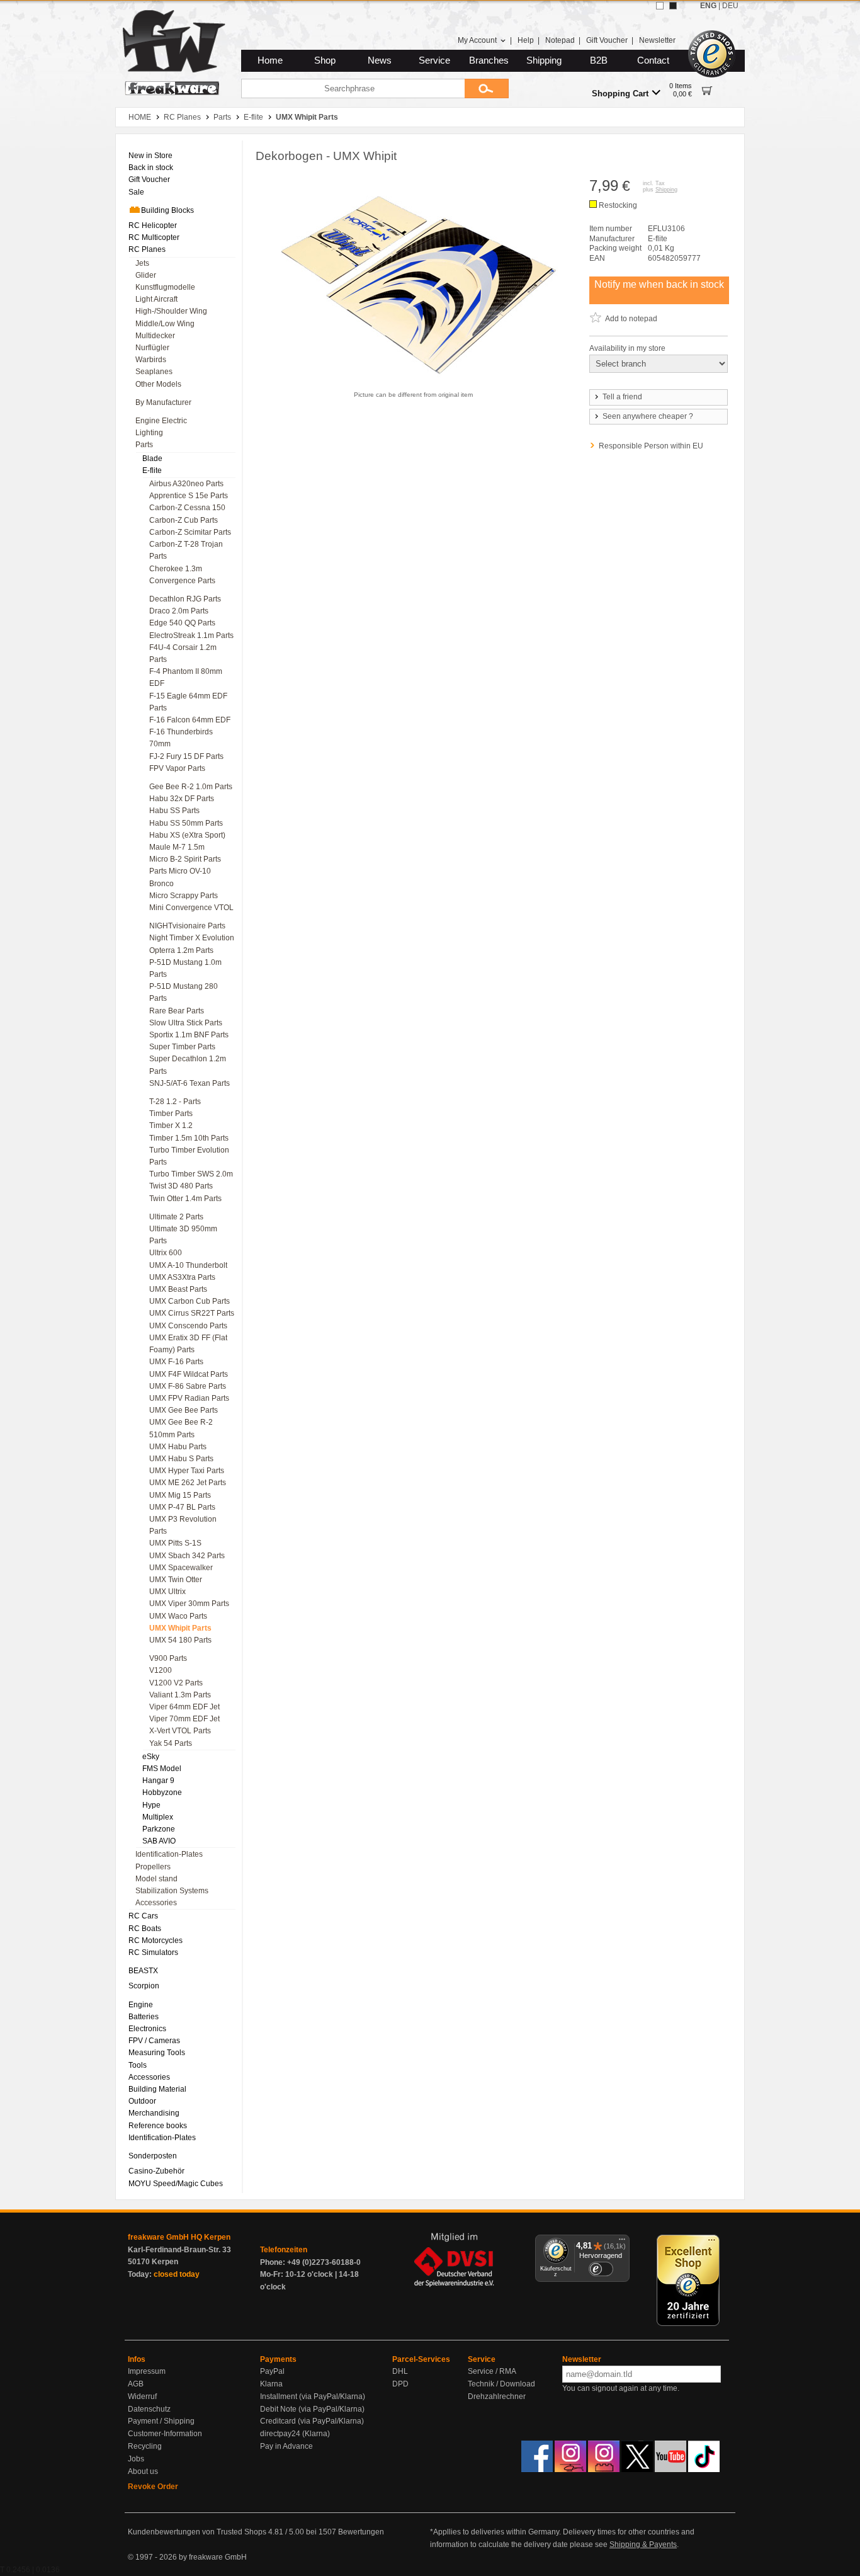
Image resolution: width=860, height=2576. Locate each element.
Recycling (145, 2446)
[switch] (601, 2269)
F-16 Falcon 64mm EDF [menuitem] (190, 720)
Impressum (147, 2371)
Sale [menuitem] (136, 192)
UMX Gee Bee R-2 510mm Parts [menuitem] (181, 1428)
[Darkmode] (673, 6)
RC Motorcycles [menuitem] (156, 1941)
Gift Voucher (607, 40)
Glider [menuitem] (146, 275)
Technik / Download (501, 2384)
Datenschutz (149, 2409)
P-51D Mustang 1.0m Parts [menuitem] (185, 968)
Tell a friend (622, 397)
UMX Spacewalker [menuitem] (181, 1568)
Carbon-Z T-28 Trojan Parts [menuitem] (186, 550)
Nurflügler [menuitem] (152, 348)
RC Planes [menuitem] (147, 249)
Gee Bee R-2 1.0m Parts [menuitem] (191, 787)
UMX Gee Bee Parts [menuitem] (184, 1410)
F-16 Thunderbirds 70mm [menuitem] (181, 738)
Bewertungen (361, 2532)
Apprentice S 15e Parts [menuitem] (189, 496)
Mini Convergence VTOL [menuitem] (191, 908)
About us (143, 2471)
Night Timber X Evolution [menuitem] (192, 938)
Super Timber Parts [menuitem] (182, 1047)
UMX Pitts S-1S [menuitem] (175, 1543)
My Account (477, 40)
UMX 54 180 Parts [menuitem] (180, 1640)
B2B (599, 60)
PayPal (272, 2371)
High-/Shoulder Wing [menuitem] (171, 311)
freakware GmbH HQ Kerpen (179, 2237)
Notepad (560, 40)
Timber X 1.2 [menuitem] (171, 1126)
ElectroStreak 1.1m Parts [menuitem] (191, 635)
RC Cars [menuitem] (143, 1916)
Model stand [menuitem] (156, 1879)
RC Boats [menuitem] (145, 1929)
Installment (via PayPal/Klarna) (313, 2396)
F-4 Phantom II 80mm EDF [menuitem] (186, 677)
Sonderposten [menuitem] (153, 2156)
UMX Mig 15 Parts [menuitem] (180, 1495)
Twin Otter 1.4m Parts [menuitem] (185, 1199)
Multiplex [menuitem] (158, 1817)
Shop (325, 60)
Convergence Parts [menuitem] (182, 581)
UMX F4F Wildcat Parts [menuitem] (189, 1374)
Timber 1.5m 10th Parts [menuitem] (189, 1138)
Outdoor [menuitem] (142, 2101)
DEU (730, 6)
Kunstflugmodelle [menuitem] (165, 287)
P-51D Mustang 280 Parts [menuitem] (184, 992)
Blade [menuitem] (152, 459)
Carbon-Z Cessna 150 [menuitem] (187, 508)
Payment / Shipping (161, 2421)
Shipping (544, 60)
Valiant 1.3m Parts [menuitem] (180, 1695)
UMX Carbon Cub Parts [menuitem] (190, 1301)
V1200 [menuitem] (161, 1670)
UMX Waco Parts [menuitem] (178, 1616)
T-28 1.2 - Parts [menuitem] (175, 1102)
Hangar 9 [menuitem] (158, 1781)
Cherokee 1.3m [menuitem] (176, 569)
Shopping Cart (620, 94)
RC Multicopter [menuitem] (154, 237)
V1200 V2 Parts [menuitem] (176, 1683)
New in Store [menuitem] (150, 156)
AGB (136, 2384)
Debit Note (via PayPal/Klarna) (312, 2409)
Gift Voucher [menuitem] (149, 180)
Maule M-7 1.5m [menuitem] (177, 847)
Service (434, 60)
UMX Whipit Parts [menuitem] (180, 1628)
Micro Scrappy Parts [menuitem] (184, 896)
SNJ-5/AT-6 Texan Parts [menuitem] (190, 1083)
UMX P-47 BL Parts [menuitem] (182, 1507)
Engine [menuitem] (141, 2005)
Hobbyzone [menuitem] (162, 1792)
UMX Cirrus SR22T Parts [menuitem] (192, 1313)
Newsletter (657, 40)
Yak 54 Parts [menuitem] (171, 1743)
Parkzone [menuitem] (159, 1829)
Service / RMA (492, 2371)
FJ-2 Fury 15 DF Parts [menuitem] (186, 756)
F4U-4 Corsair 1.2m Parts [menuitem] (183, 653)
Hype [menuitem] (151, 1805)
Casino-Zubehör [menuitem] (156, 2171)
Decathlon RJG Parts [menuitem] (185, 599)
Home (270, 60)
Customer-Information (165, 2434)
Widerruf (142, 2396)
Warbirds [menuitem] (151, 360)
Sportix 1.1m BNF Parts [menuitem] (189, 1035)
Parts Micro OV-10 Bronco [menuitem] (180, 877)
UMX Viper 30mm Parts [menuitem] (189, 1604)
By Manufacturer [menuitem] (163, 402)
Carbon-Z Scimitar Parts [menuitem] (190, 532)
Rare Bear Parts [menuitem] (177, 1011)
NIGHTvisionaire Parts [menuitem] (187, 926)
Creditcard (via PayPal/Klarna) (312, 2421)
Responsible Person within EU (651, 446)
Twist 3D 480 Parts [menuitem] (181, 1186)
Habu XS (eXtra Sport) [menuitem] (187, 835)
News (380, 60)
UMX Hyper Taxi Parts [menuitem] (187, 1471)
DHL (400, 2371)
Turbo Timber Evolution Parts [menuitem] (189, 1156)
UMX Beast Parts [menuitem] (178, 1289)
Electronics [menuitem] (147, 2029)
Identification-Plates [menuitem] (169, 1854)
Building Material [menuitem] (157, 2089)
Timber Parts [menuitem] (171, 1114)
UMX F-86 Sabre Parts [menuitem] (188, 1386)
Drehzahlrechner (497, 2396)
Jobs (136, 2459)
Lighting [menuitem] (149, 433)
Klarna (271, 2384)
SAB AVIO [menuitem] (159, 1841)
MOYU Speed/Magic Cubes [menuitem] (176, 2184)
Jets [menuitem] (142, 263)
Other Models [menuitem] (158, 384)
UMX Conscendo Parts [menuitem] (188, 1326)
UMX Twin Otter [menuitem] (176, 1580)
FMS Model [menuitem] (162, 1769)
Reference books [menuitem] (158, 2126)
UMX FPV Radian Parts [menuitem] (189, 1398)
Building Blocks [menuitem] (167, 210)
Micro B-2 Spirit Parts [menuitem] (185, 859)
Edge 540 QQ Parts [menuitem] (182, 623)
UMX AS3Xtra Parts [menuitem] (182, 1277)
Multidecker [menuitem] (155, 336)
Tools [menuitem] (138, 2065)
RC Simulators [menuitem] (153, 1952)
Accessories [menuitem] (156, 1903)
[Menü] (622, 2242)
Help (526, 40)
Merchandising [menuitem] (154, 2113)
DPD (400, 2384)
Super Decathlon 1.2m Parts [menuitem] (188, 1065)
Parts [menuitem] (144, 445)
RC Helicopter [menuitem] (153, 225)
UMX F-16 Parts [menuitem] (176, 1362)
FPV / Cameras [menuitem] (154, 2041)
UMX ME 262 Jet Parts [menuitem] (188, 1483)
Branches (489, 60)
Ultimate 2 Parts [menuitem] (176, 1217)
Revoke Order (153, 2487)
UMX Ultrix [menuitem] (167, 1592)
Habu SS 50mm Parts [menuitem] (186, 823)
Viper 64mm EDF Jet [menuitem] (184, 1707)
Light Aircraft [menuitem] (156, 299)
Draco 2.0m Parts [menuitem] (179, 611)
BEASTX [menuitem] (143, 1971)
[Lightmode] (660, 6)
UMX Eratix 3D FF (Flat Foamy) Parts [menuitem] (188, 1344)
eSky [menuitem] (151, 1757)
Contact (653, 60)
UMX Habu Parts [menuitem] (178, 1447)
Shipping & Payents (643, 2545)
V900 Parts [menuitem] (168, 1658)
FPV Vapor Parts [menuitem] (177, 768)
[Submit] (487, 88)
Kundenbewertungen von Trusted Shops (197, 2532)
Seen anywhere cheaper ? (648, 416)
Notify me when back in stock (659, 284)
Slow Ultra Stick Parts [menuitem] (186, 1023)
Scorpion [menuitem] (144, 1986)
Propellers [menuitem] (153, 1867)
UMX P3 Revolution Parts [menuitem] (183, 1525)
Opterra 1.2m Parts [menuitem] (181, 950)
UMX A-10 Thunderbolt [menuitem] (188, 1265)
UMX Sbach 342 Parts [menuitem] (187, 1556)
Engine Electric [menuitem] (161, 421)
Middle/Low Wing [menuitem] (165, 324)
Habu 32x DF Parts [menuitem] (182, 799)
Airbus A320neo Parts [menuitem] (186, 484)
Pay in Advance (286, 2446)
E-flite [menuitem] (152, 470)
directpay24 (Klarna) (295, 2434)
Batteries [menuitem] (144, 2017)
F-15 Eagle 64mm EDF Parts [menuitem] (188, 702)
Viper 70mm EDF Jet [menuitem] (184, 1719)
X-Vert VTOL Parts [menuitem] (180, 1731)
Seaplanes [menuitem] (154, 372)
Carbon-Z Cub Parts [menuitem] (184, 520)
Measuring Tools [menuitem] (157, 2053)
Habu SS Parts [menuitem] (174, 811)
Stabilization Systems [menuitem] (172, 1891)
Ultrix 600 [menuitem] (166, 1253)
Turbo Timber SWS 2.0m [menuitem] (191, 1174)
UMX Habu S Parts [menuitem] (181, 1459)
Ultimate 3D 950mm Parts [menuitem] (183, 1235)
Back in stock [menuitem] (151, 168)
